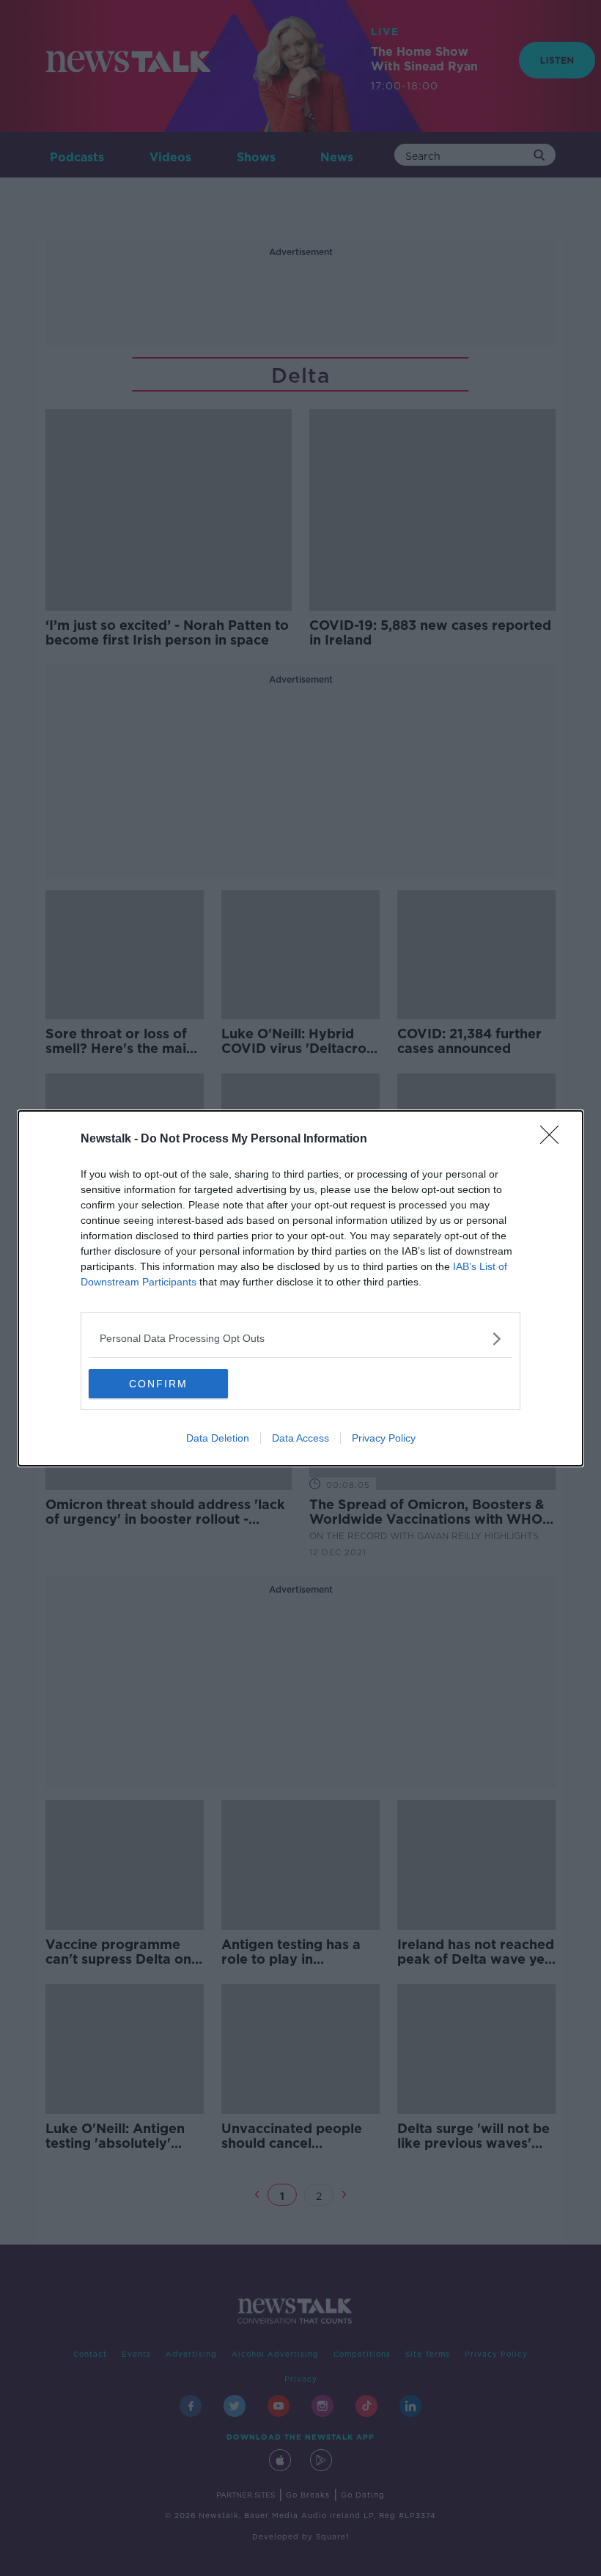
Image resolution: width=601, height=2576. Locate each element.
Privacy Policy (384, 1438)
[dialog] (300, 1288)
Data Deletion (218, 1438)
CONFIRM (158, 1384)
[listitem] (300, 1339)
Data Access (300, 1438)
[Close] (554, 1140)
